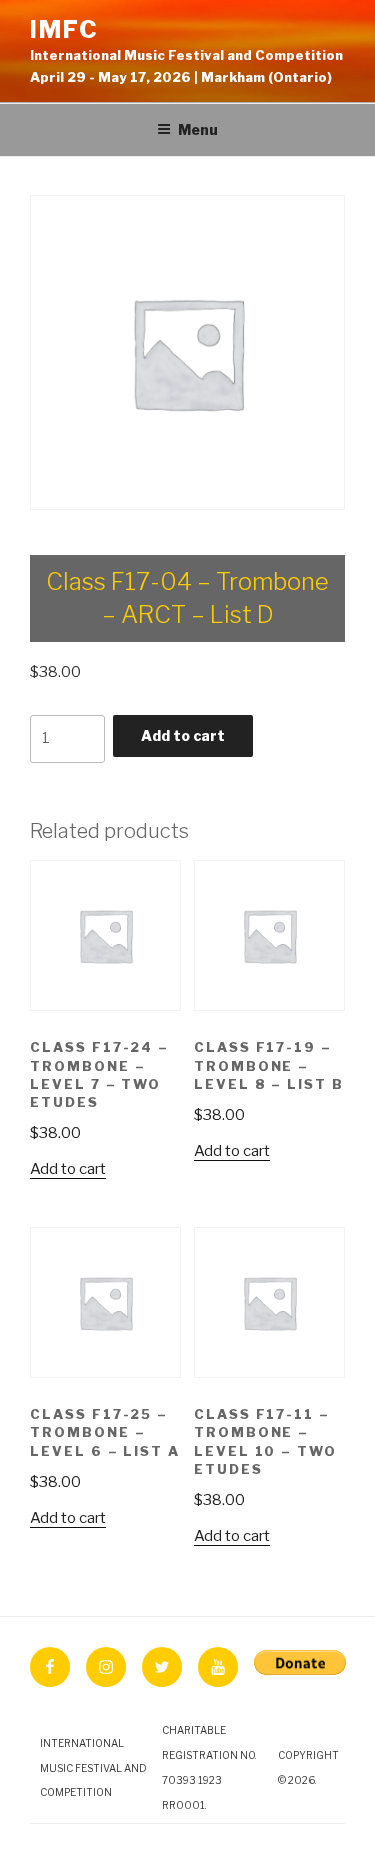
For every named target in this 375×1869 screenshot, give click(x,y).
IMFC (64, 29)
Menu (198, 129)
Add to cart (183, 735)
